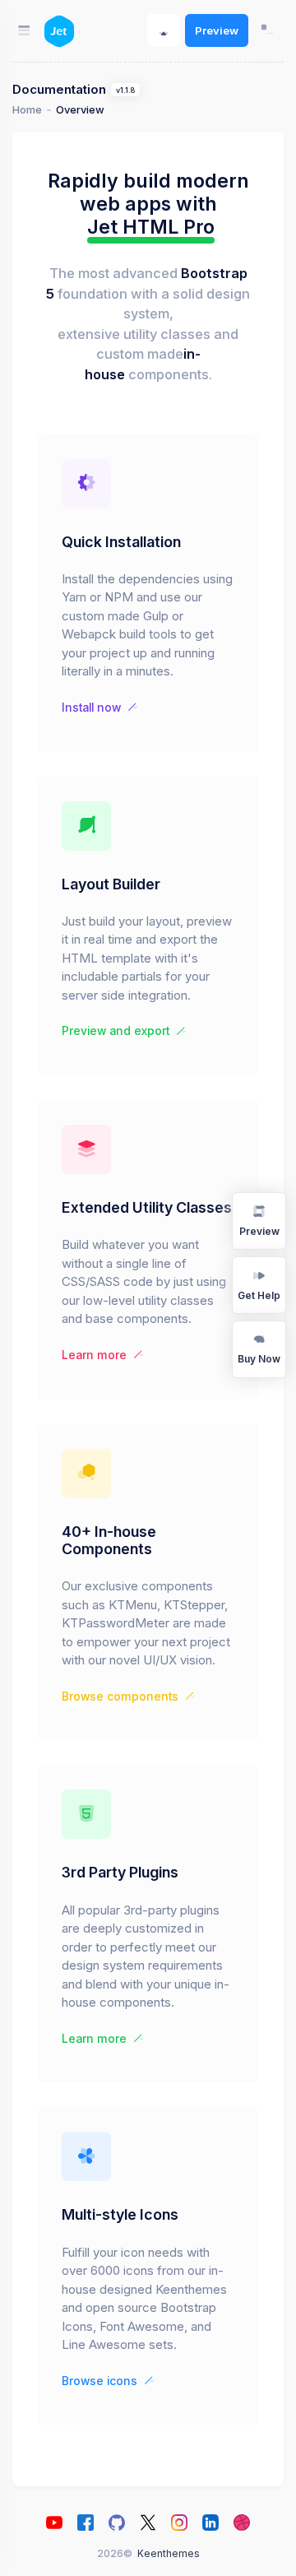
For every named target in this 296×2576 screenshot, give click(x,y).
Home (27, 110)
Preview (217, 30)
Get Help (259, 1295)
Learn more (94, 1355)
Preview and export (116, 1031)
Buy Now (259, 1359)
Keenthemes (169, 2553)
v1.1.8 (125, 90)
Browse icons (99, 2381)
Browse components (120, 1696)
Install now (91, 708)
